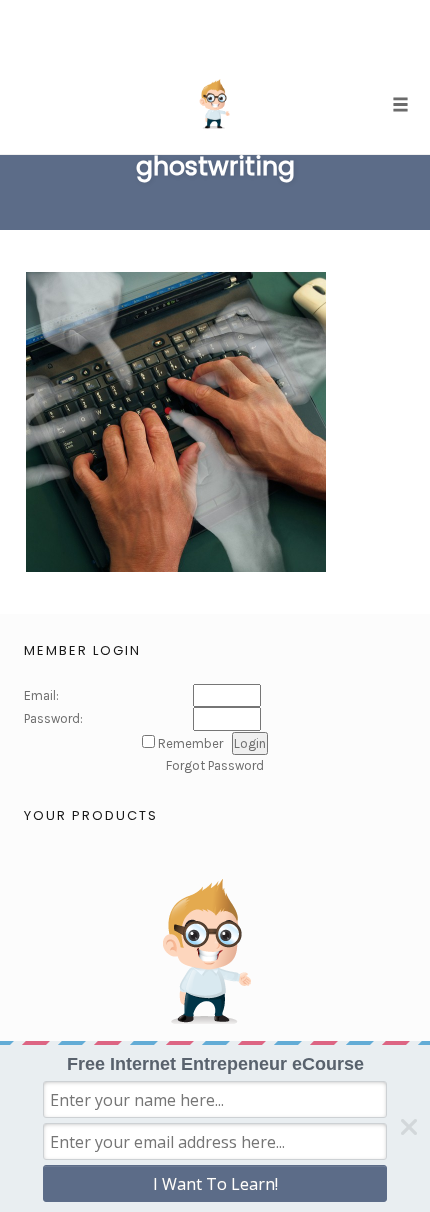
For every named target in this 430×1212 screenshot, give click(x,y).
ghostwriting (215, 166)
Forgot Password (215, 765)
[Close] (409, 1127)
